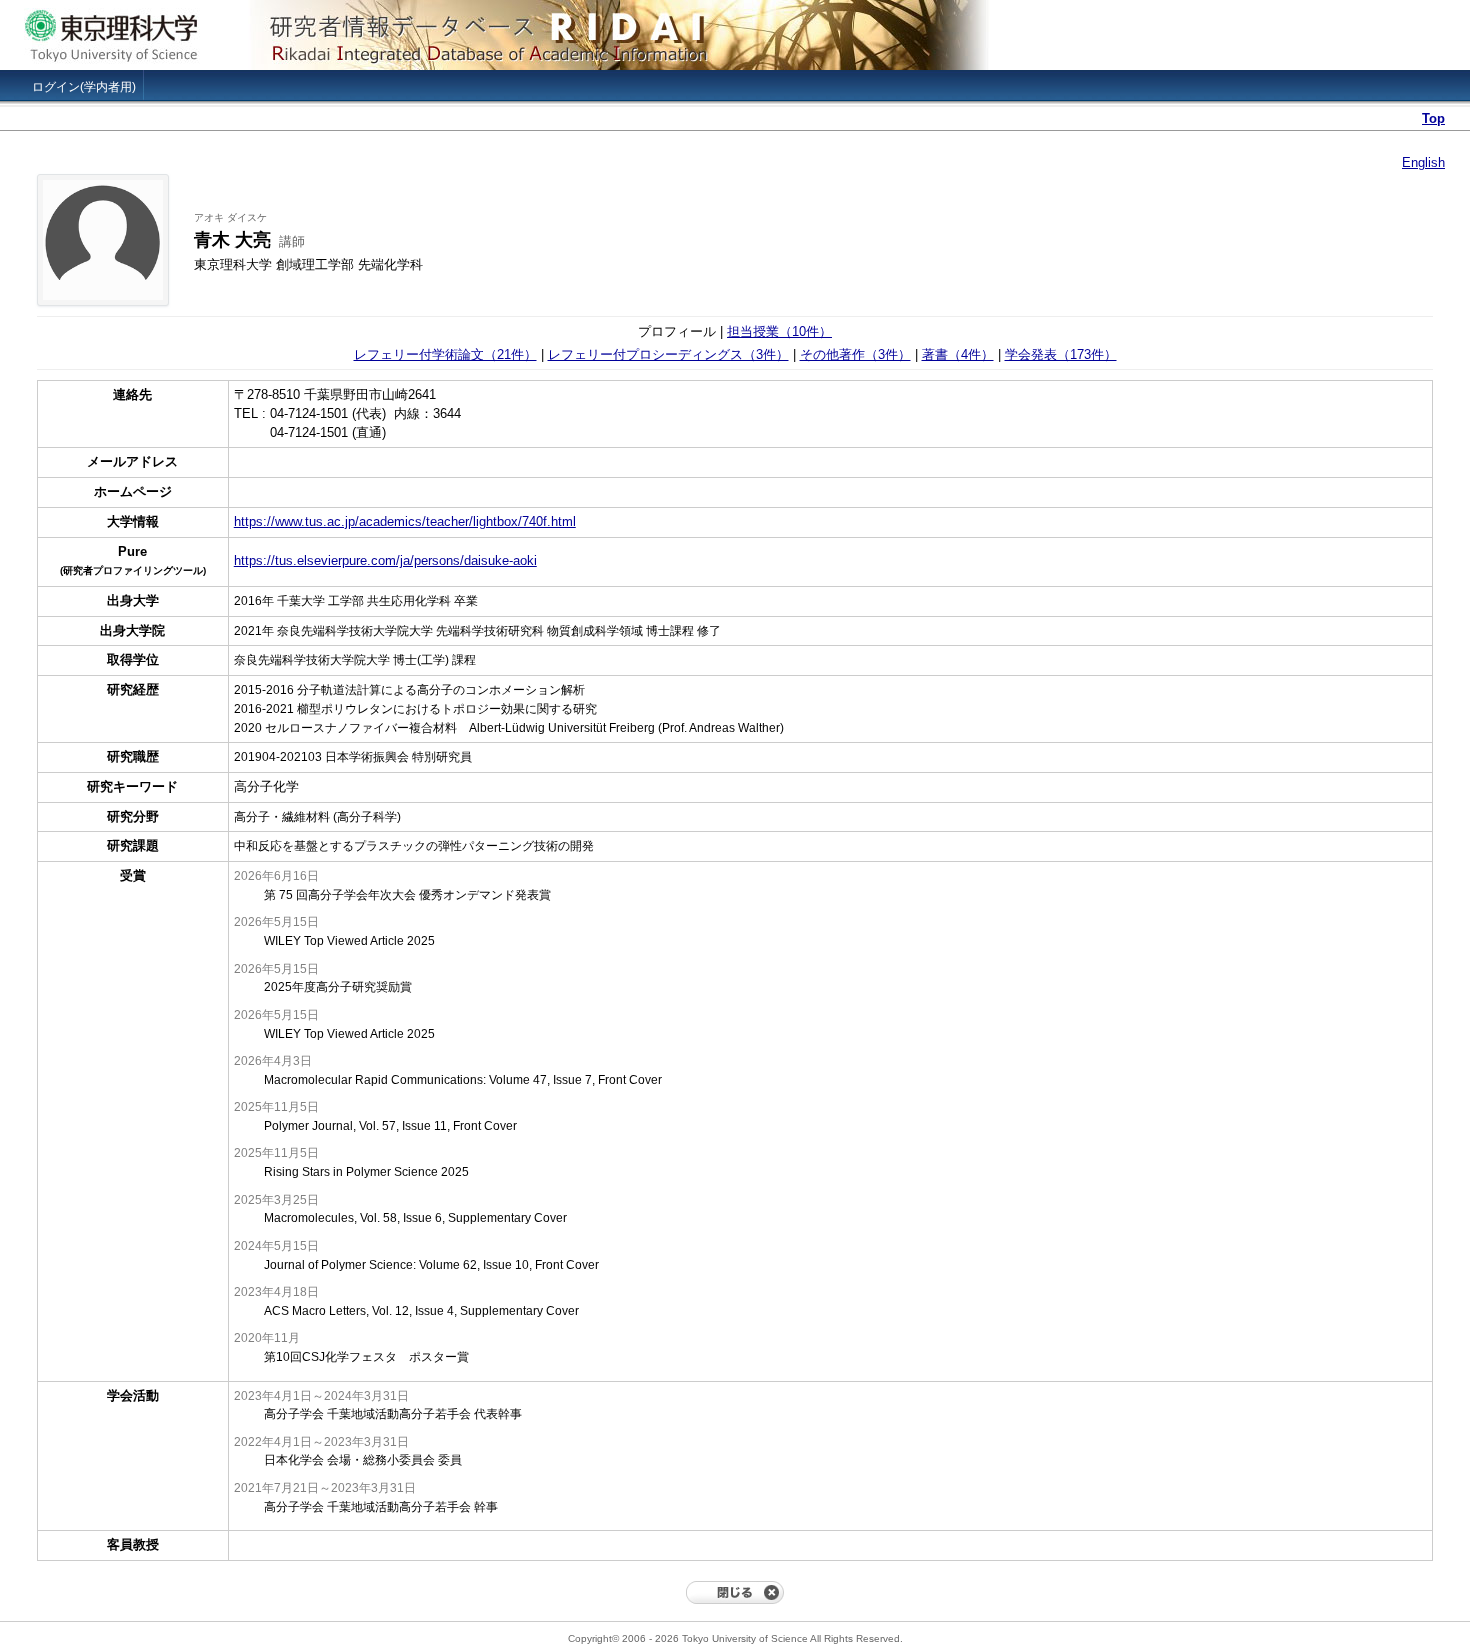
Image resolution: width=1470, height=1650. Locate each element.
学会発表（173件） (1061, 354)
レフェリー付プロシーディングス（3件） (668, 354)
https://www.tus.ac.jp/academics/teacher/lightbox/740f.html (405, 521)
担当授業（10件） (779, 331)
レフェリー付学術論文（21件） (445, 354)
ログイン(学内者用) (84, 87)
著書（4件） (958, 354)
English (1423, 162)
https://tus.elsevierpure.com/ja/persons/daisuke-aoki (385, 560)
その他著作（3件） (855, 354)
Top (1433, 118)
